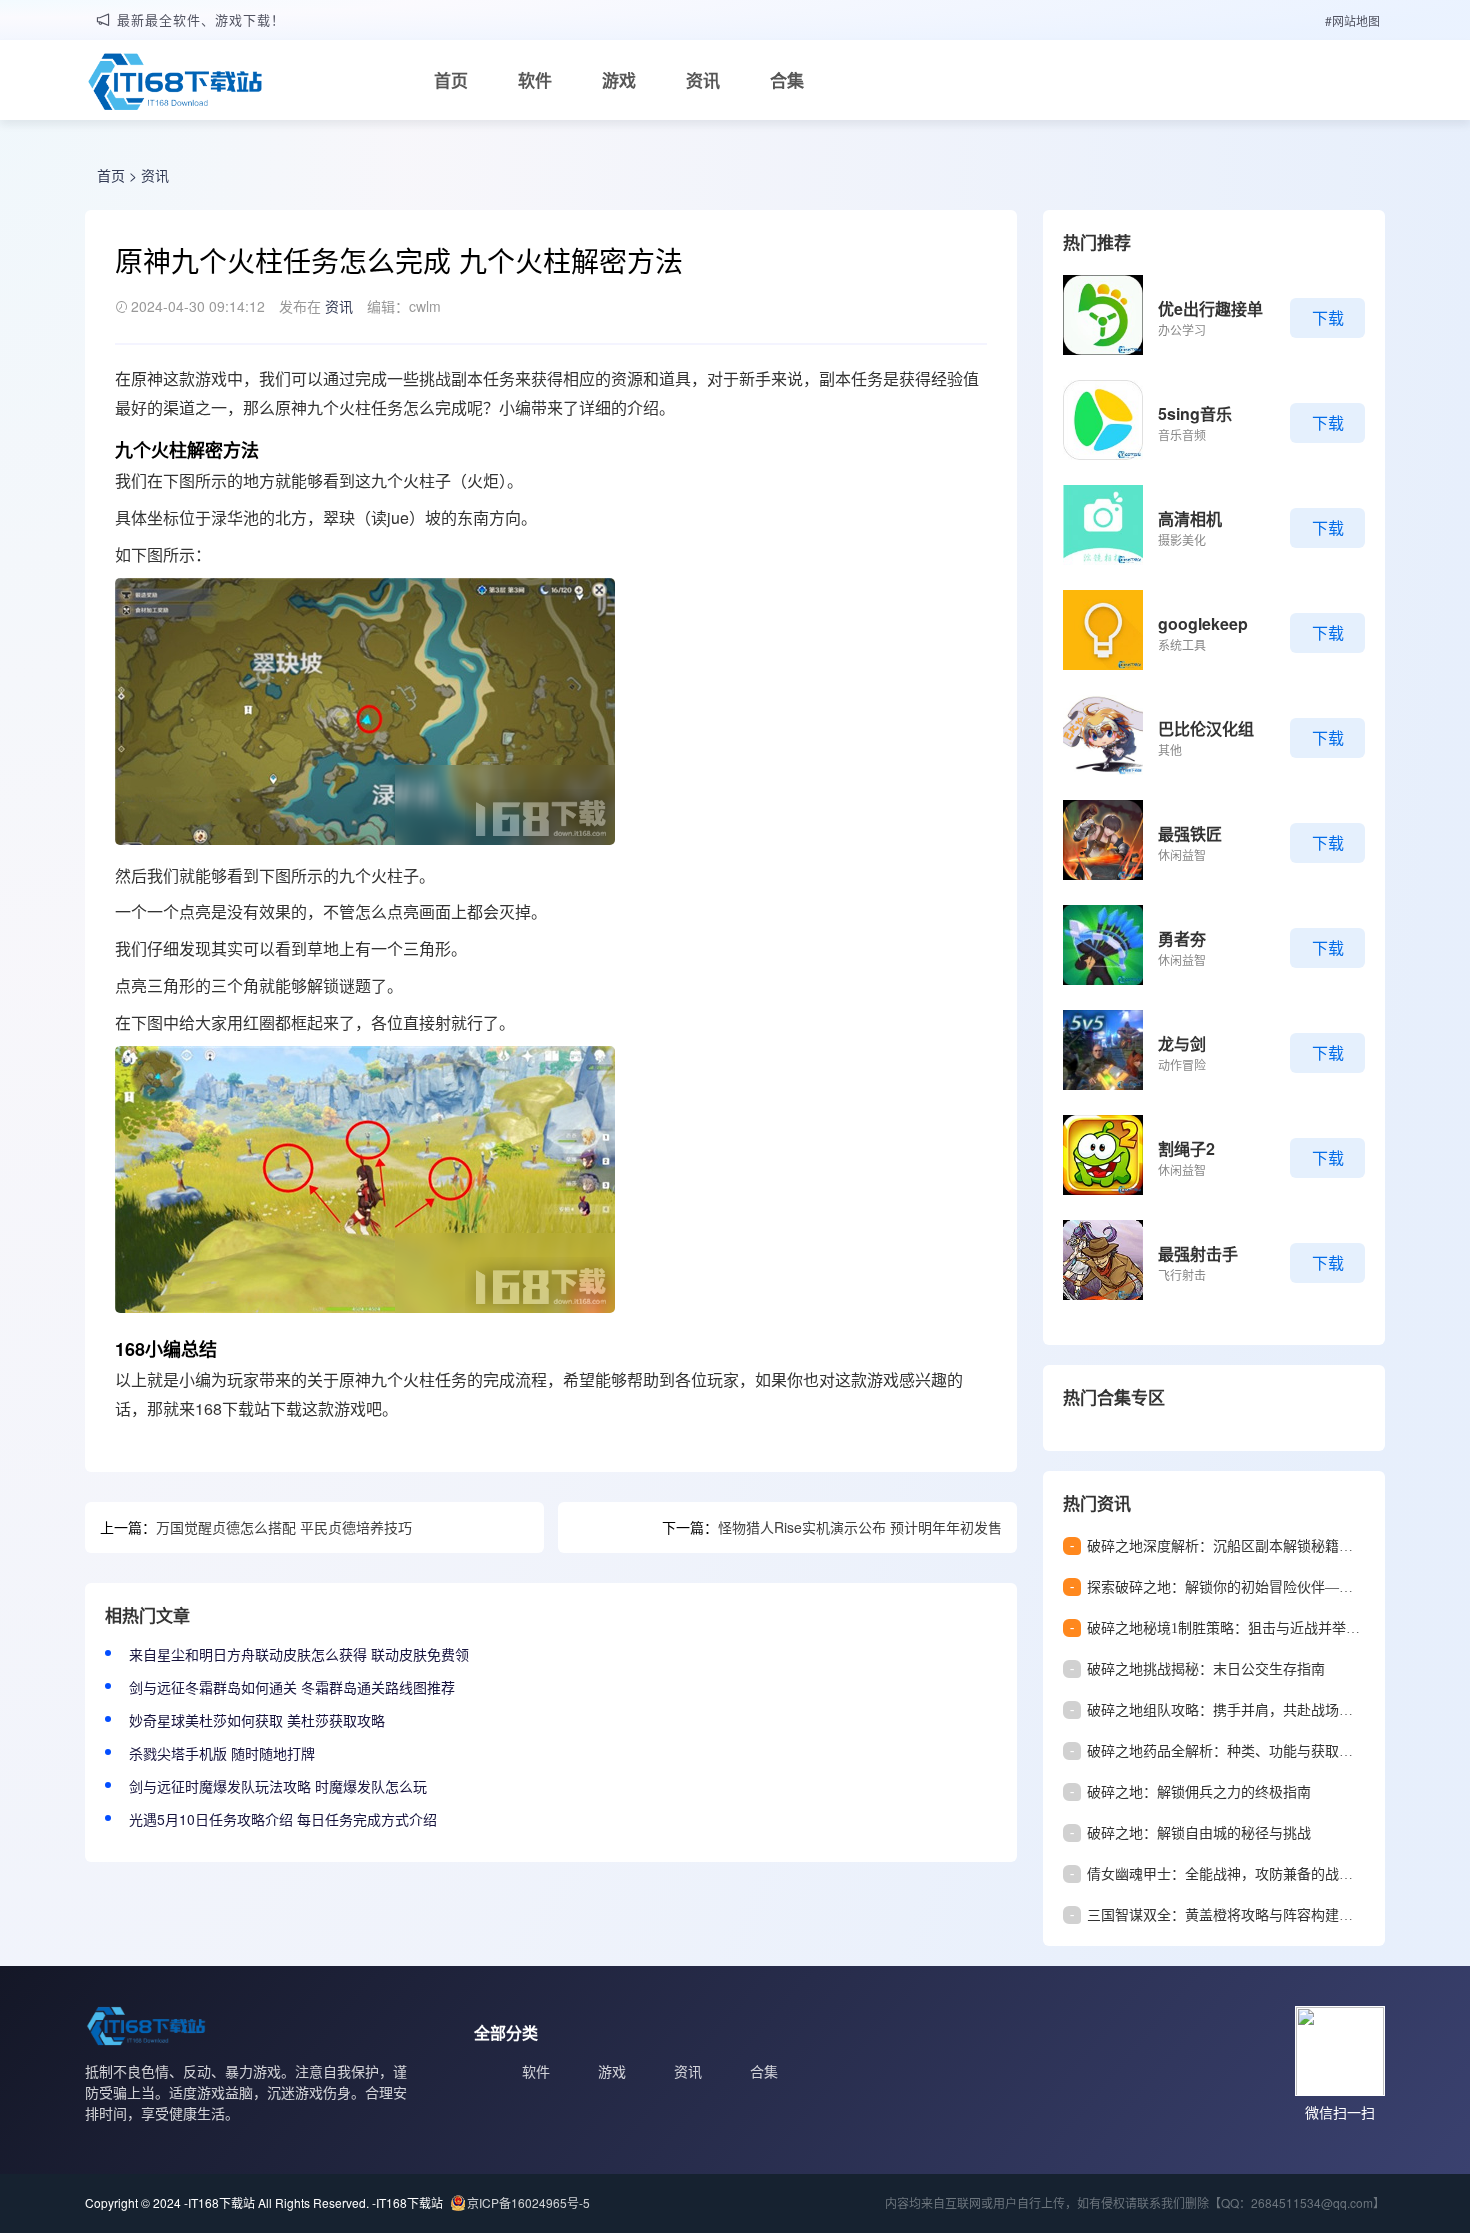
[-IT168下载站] (175, 84)
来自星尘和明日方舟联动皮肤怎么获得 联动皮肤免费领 (299, 1654)
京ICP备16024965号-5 (528, 2202)
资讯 (703, 80)
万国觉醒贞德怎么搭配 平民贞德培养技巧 (284, 1527)
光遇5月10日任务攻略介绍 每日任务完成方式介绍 (283, 1819)
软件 (535, 80)
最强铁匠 (1190, 833)
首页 (451, 80)
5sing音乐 (1195, 413)
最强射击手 (1198, 1253)
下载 (1328, 317)
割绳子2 (1186, 1148)
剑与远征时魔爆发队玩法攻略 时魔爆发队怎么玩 (278, 1786)
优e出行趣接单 (1210, 308)
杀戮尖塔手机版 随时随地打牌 (222, 1753)
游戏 (619, 80)
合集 (787, 80)
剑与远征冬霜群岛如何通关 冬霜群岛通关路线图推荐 (292, 1687)
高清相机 (1190, 518)
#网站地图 (1352, 20)
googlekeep (1203, 623)
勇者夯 (1182, 938)
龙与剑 (1182, 1043)
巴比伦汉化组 (1206, 728)
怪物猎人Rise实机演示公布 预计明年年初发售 (860, 1527)
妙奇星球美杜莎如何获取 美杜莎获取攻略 (257, 1720)
